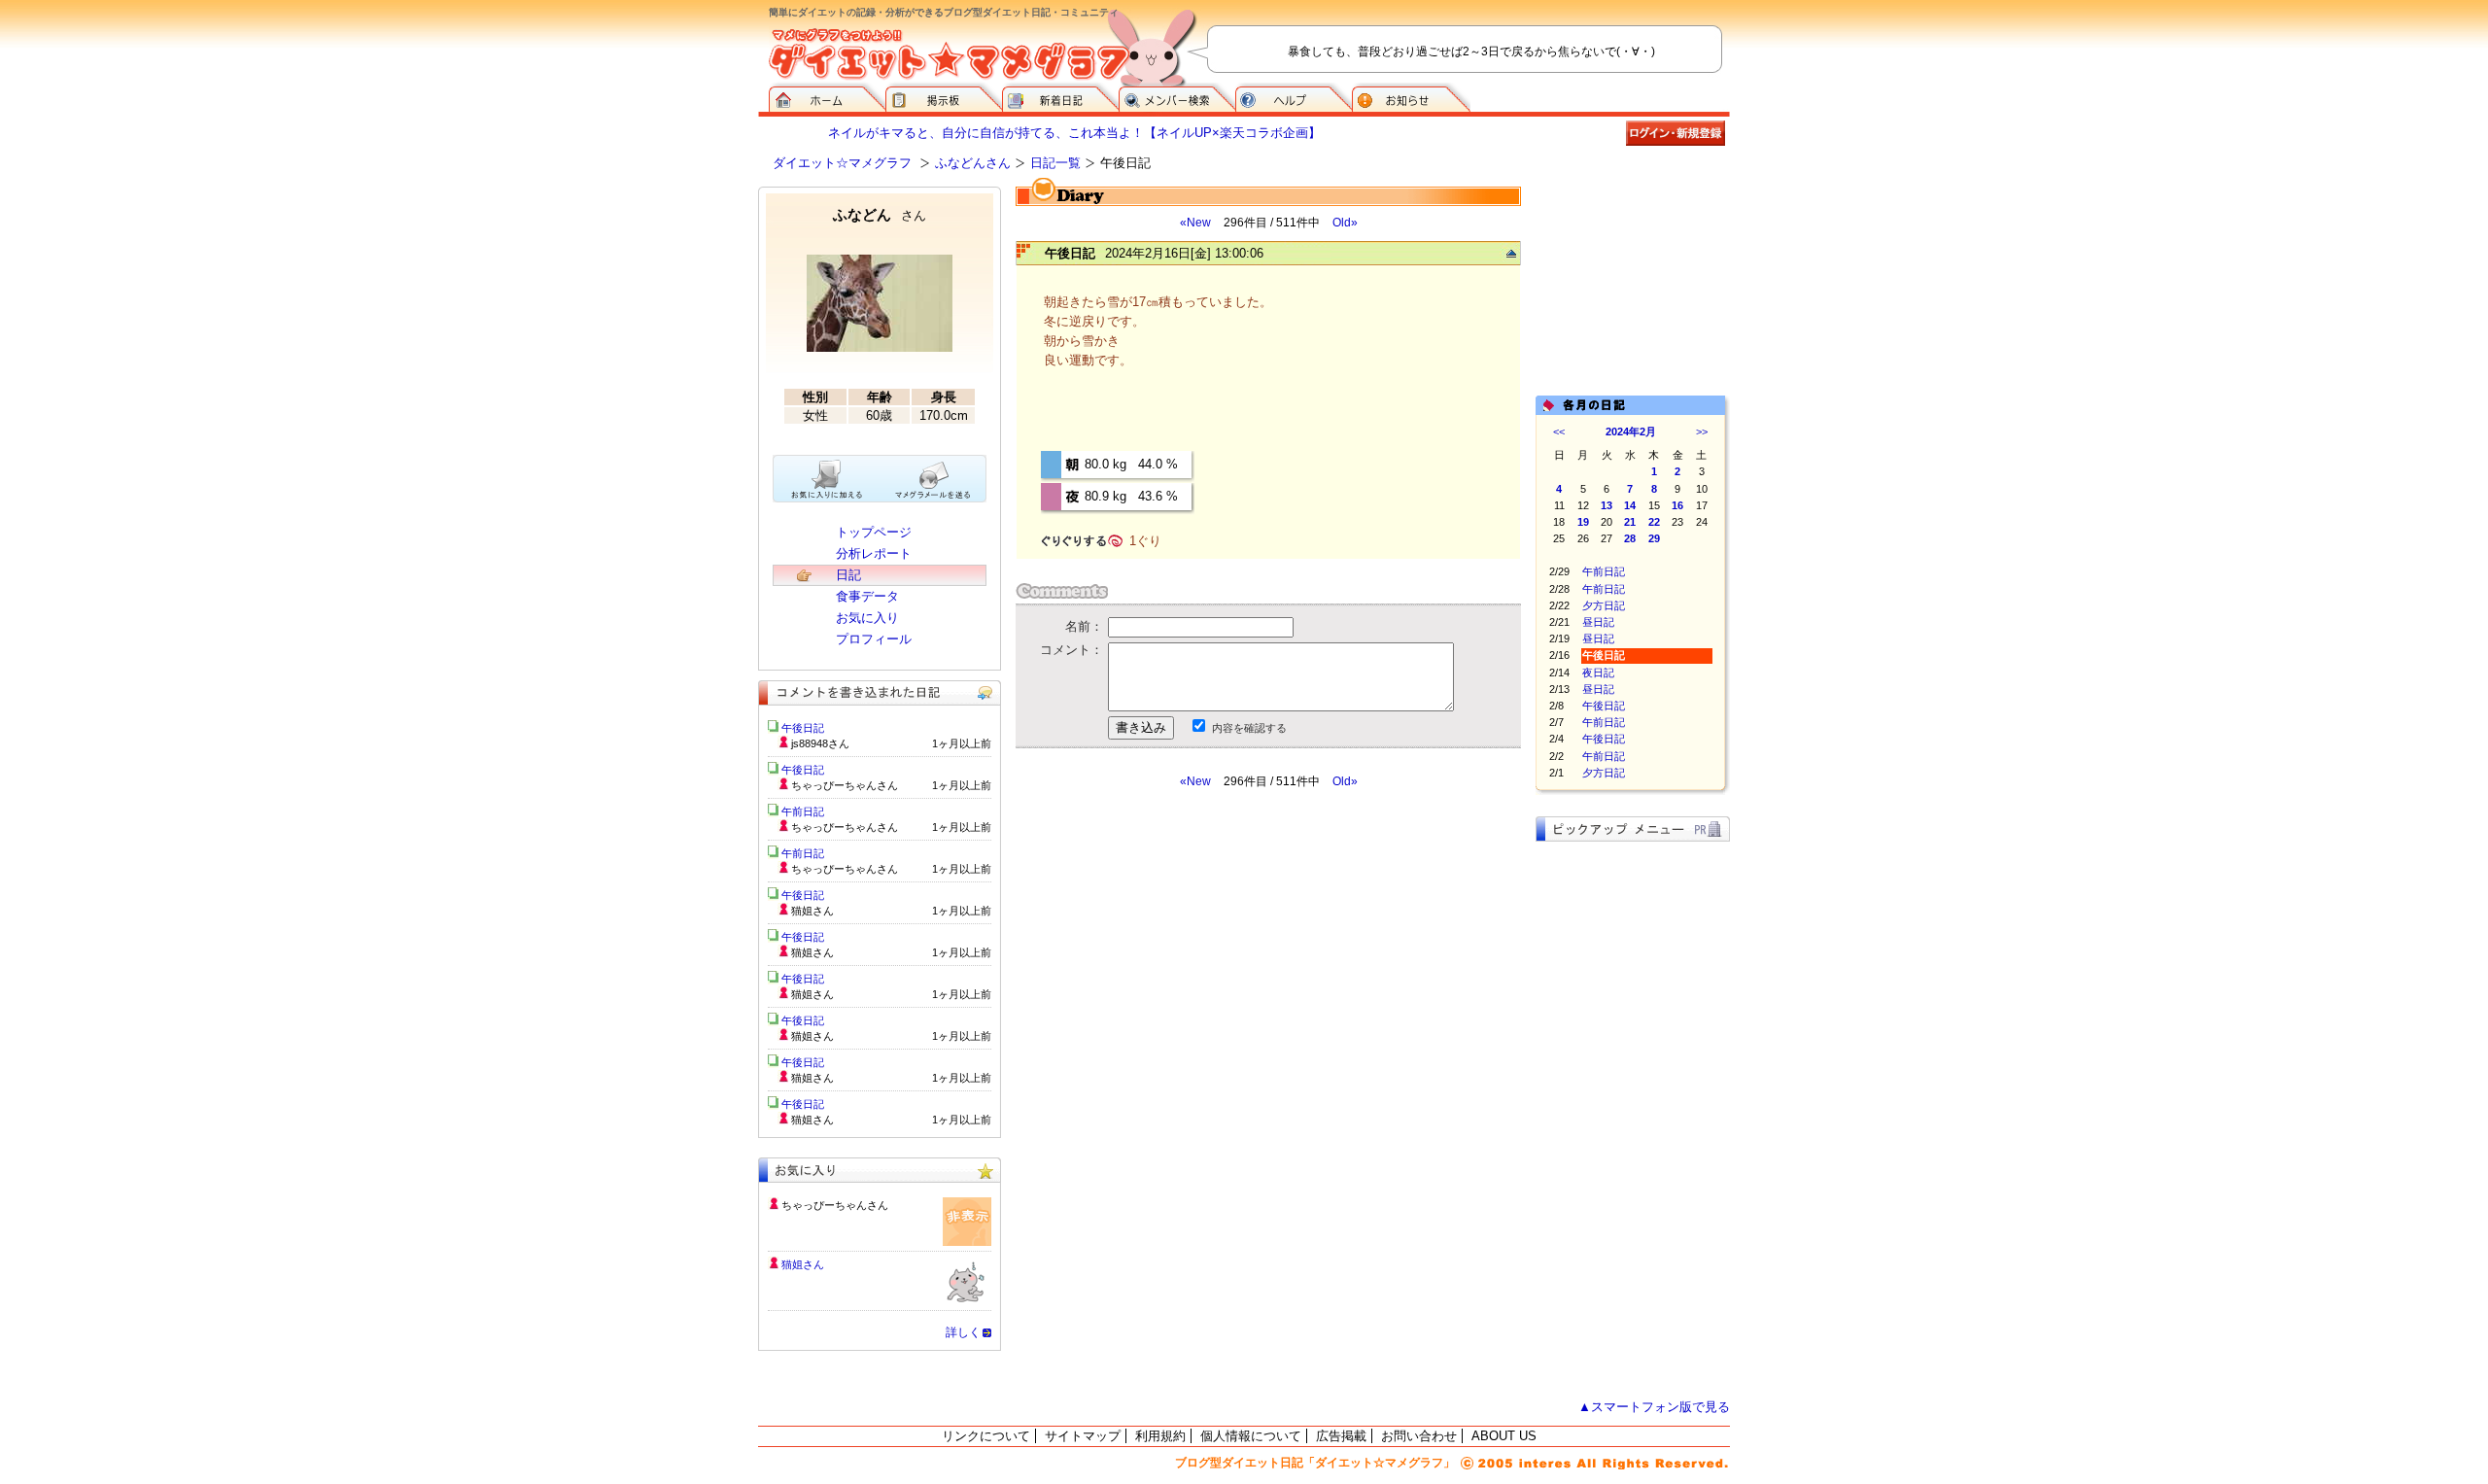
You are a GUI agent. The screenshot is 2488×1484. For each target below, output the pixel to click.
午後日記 (1604, 706)
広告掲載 (1341, 1436)
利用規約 (1160, 1436)
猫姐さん (803, 1264)
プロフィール (874, 639)
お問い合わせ (1419, 1436)
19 (1583, 522)
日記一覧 (1055, 163)
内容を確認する (1249, 728)
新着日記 (1060, 97)
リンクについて (986, 1436)
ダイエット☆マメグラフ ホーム (827, 97)
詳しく (963, 1332)
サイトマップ (1083, 1436)
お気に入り (867, 618)
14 (1630, 505)
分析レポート (874, 553)
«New (1195, 223)
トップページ (874, 532)
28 (1630, 538)
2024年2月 (1631, 431)
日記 (848, 575)
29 (1654, 538)
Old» (1345, 223)
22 (1654, 522)
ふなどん (880, 214)
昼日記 (1598, 622)
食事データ (867, 596)
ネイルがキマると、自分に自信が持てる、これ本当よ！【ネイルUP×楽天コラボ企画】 (1074, 133)
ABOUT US (1504, 1436)
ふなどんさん (973, 163)
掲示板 (944, 97)
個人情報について (1251, 1436)
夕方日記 (1604, 605)
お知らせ (1411, 97)
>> (1702, 431)
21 (1630, 522)
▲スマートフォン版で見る (1654, 1407)
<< (1559, 431)
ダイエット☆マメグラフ (842, 163)
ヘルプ (1294, 97)
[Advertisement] (1198, 964)
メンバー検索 (1177, 97)
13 (1607, 505)
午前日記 (1604, 571)
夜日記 (1598, 673)
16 (1677, 505)
